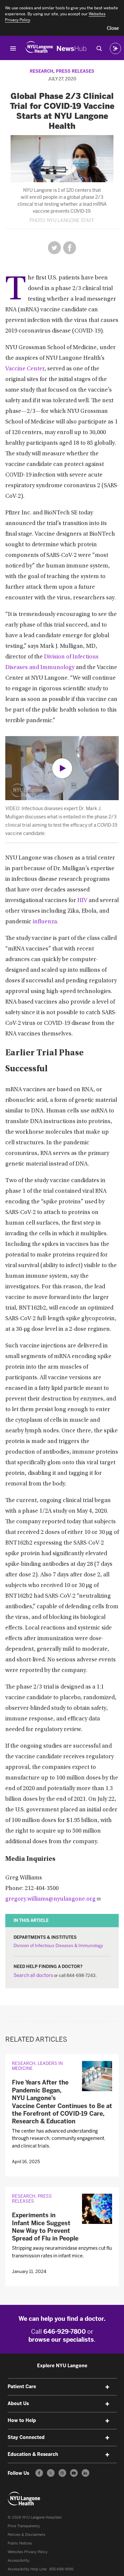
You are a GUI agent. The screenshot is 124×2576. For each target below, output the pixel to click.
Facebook (70, 248)
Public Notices (20, 2543)
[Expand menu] (107, 2387)
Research (41, 71)
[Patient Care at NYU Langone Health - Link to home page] (24, 2499)
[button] (113, 29)
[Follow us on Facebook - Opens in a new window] (39, 2473)
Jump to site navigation (13, 48)
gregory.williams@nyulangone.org (50, 1899)
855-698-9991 (62, 2569)
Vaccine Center (25, 369)
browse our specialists (61, 2340)
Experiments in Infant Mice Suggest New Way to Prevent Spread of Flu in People (45, 2227)
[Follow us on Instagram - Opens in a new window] (62, 2473)
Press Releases (75, 71)
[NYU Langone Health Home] (39, 48)
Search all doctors (33, 1975)
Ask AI (115, 48)
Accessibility (19, 2561)
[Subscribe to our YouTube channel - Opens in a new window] (74, 2473)
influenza (45, 922)
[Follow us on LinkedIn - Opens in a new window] (85, 2473)
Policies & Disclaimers (26, 2535)
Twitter (54, 248)
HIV (82, 901)
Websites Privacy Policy (28, 2552)
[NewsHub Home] (72, 48)
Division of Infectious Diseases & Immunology (58, 1946)
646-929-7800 (65, 2332)
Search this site (99, 48)
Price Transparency (24, 2526)
